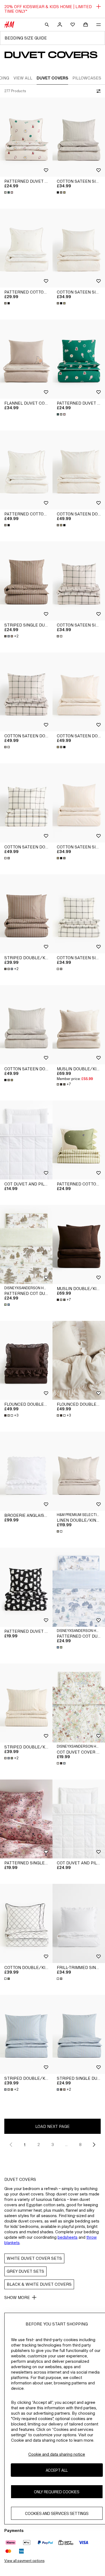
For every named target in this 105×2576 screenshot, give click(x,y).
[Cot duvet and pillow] (26, 1140)
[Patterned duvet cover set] (26, 137)
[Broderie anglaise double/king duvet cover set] (26, 1471)
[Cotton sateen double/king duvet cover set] (79, 470)
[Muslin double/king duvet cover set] (79, 1025)
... (66, 2145)
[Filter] (97, 91)
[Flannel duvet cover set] (26, 359)
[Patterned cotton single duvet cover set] (26, 248)
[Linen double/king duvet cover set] (79, 1471)
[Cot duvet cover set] (79, 1703)
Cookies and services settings (57, 2513)
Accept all (57, 2470)
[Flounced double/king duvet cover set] (26, 1360)
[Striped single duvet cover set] (26, 581)
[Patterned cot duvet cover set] (26, 1244)
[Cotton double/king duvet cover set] (26, 1923)
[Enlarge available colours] (9, 192)
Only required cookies (57, 2492)
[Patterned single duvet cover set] (26, 1819)
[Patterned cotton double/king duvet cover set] (26, 470)
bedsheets (68, 2237)
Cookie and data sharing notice (57, 2454)
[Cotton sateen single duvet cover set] (79, 137)
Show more (17, 2297)
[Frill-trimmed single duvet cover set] (79, 1923)
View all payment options (24, 2561)
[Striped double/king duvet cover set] (26, 914)
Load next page (52, 2126)
